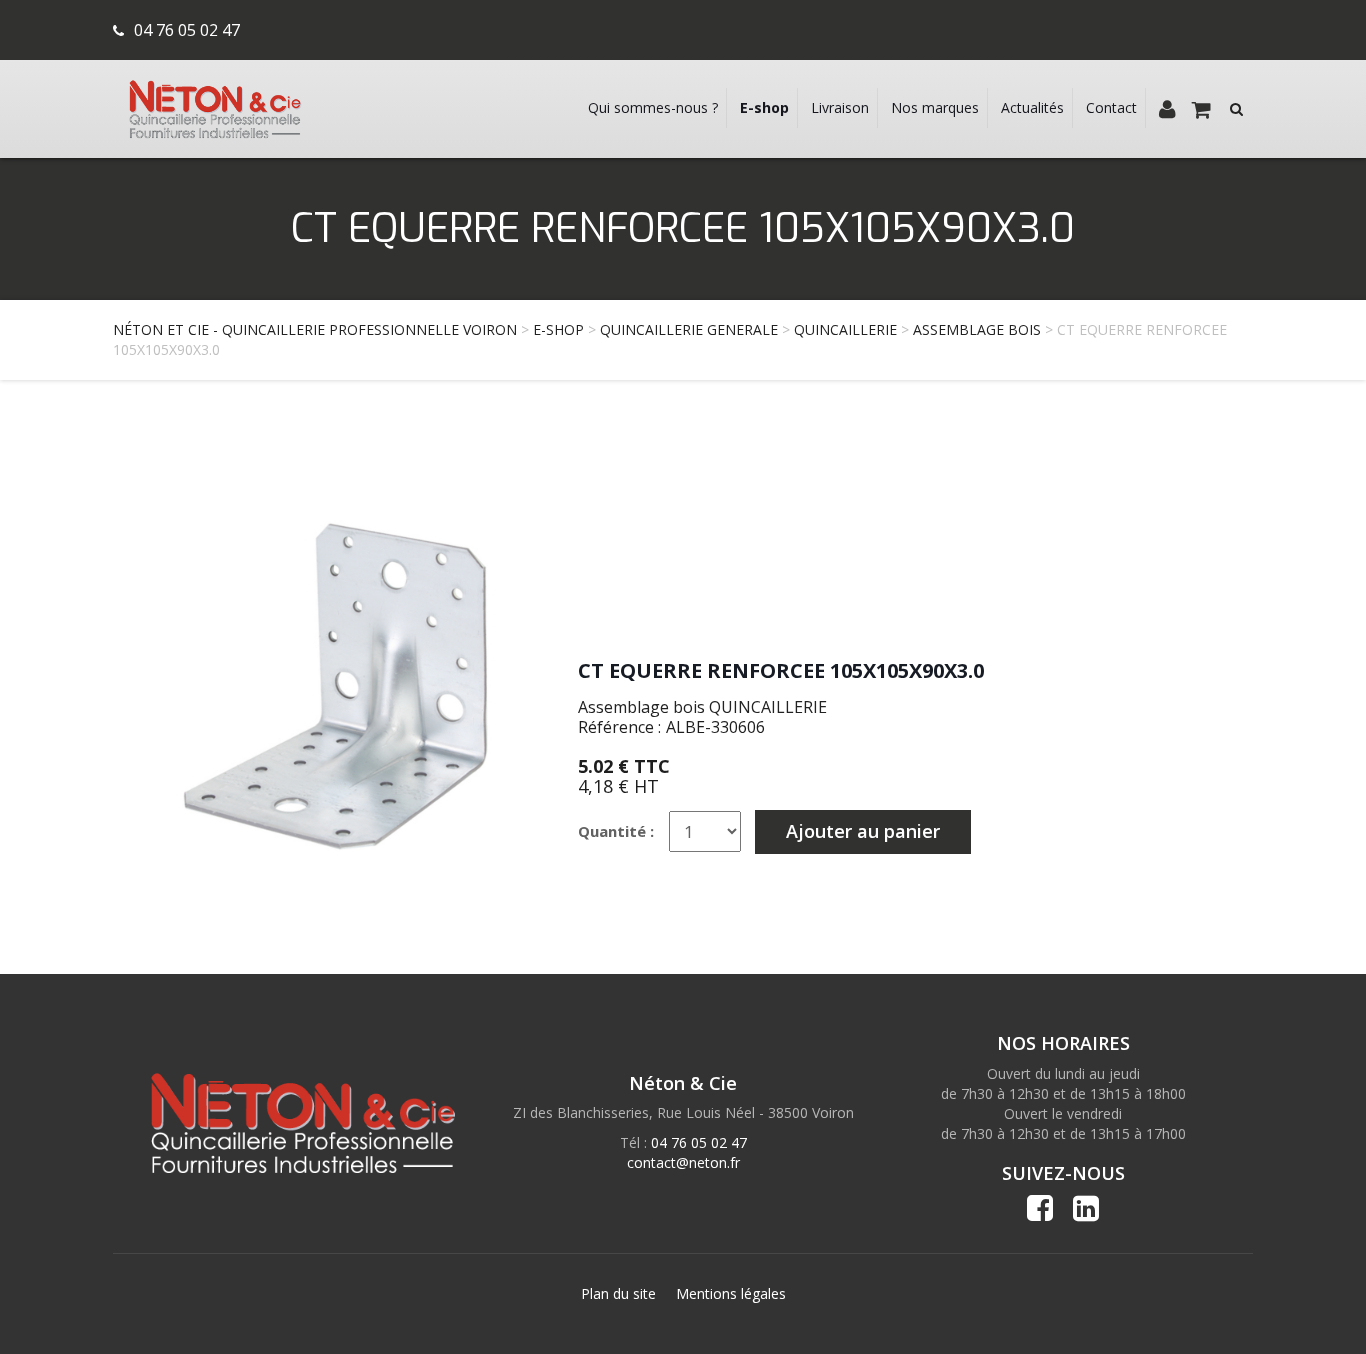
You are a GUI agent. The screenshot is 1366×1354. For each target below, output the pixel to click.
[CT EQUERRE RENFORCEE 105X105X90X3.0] (318, 680)
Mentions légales (731, 1293)
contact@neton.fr (683, 1162)
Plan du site (618, 1293)
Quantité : (616, 831)
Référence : (619, 727)
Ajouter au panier (863, 831)
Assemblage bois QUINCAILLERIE (702, 707)
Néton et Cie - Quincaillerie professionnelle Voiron (315, 329)
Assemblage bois (977, 329)
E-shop (558, 329)
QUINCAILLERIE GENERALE (689, 329)
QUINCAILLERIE (845, 329)
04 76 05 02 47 (187, 30)
